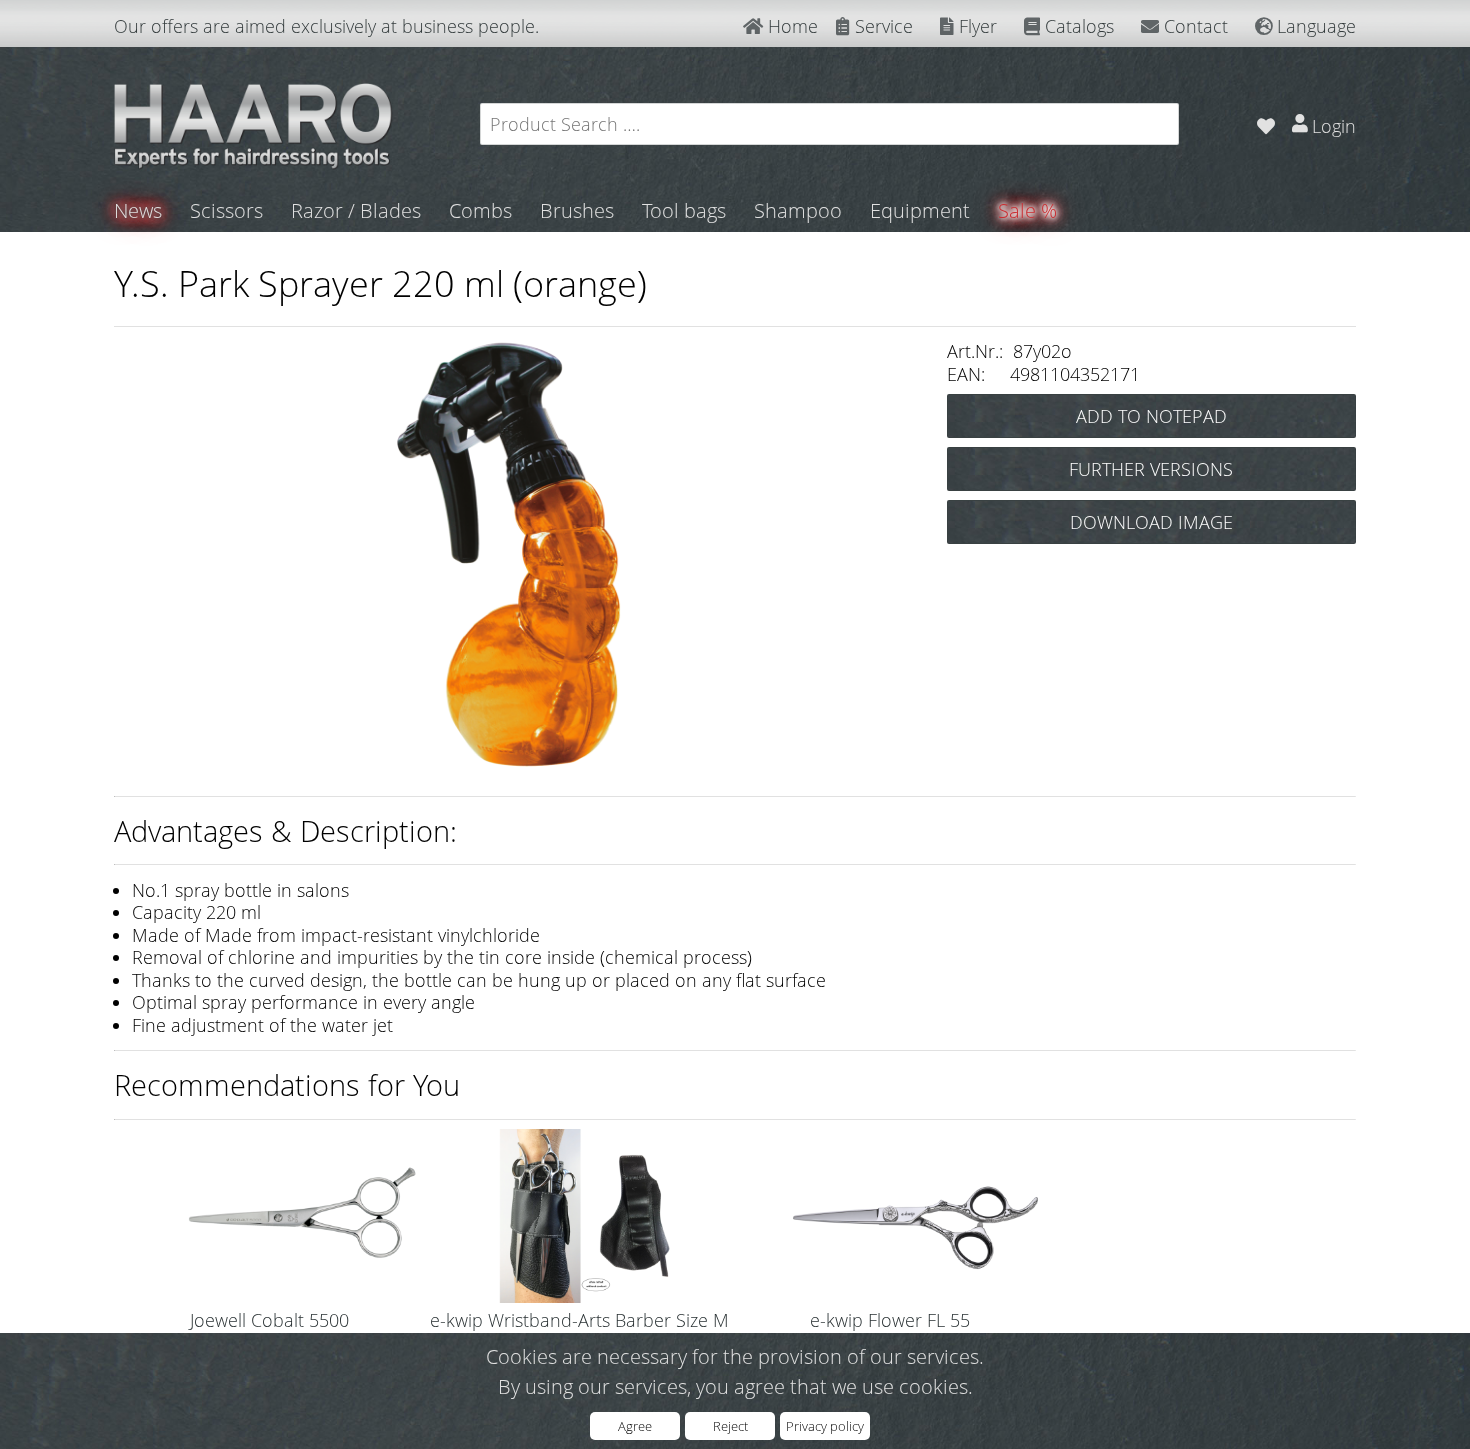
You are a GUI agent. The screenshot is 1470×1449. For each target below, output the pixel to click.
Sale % (1027, 210)
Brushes (577, 210)
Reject (730, 1426)
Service (881, 26)
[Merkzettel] (1265, 123)
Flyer (975, 26)
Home (790, 26)
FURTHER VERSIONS (1151, 469)
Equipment (920, 210)
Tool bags (684, 210)
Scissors (226, 210)
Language (1314, 26)
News (138, 210)
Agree (635, 1426)
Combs (480, 210)
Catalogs (1077, 26)
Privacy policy (825, 1426)
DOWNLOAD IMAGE (1151, 522)
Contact (1193, 26)
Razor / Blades (356, 210)
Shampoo (798, 210)
